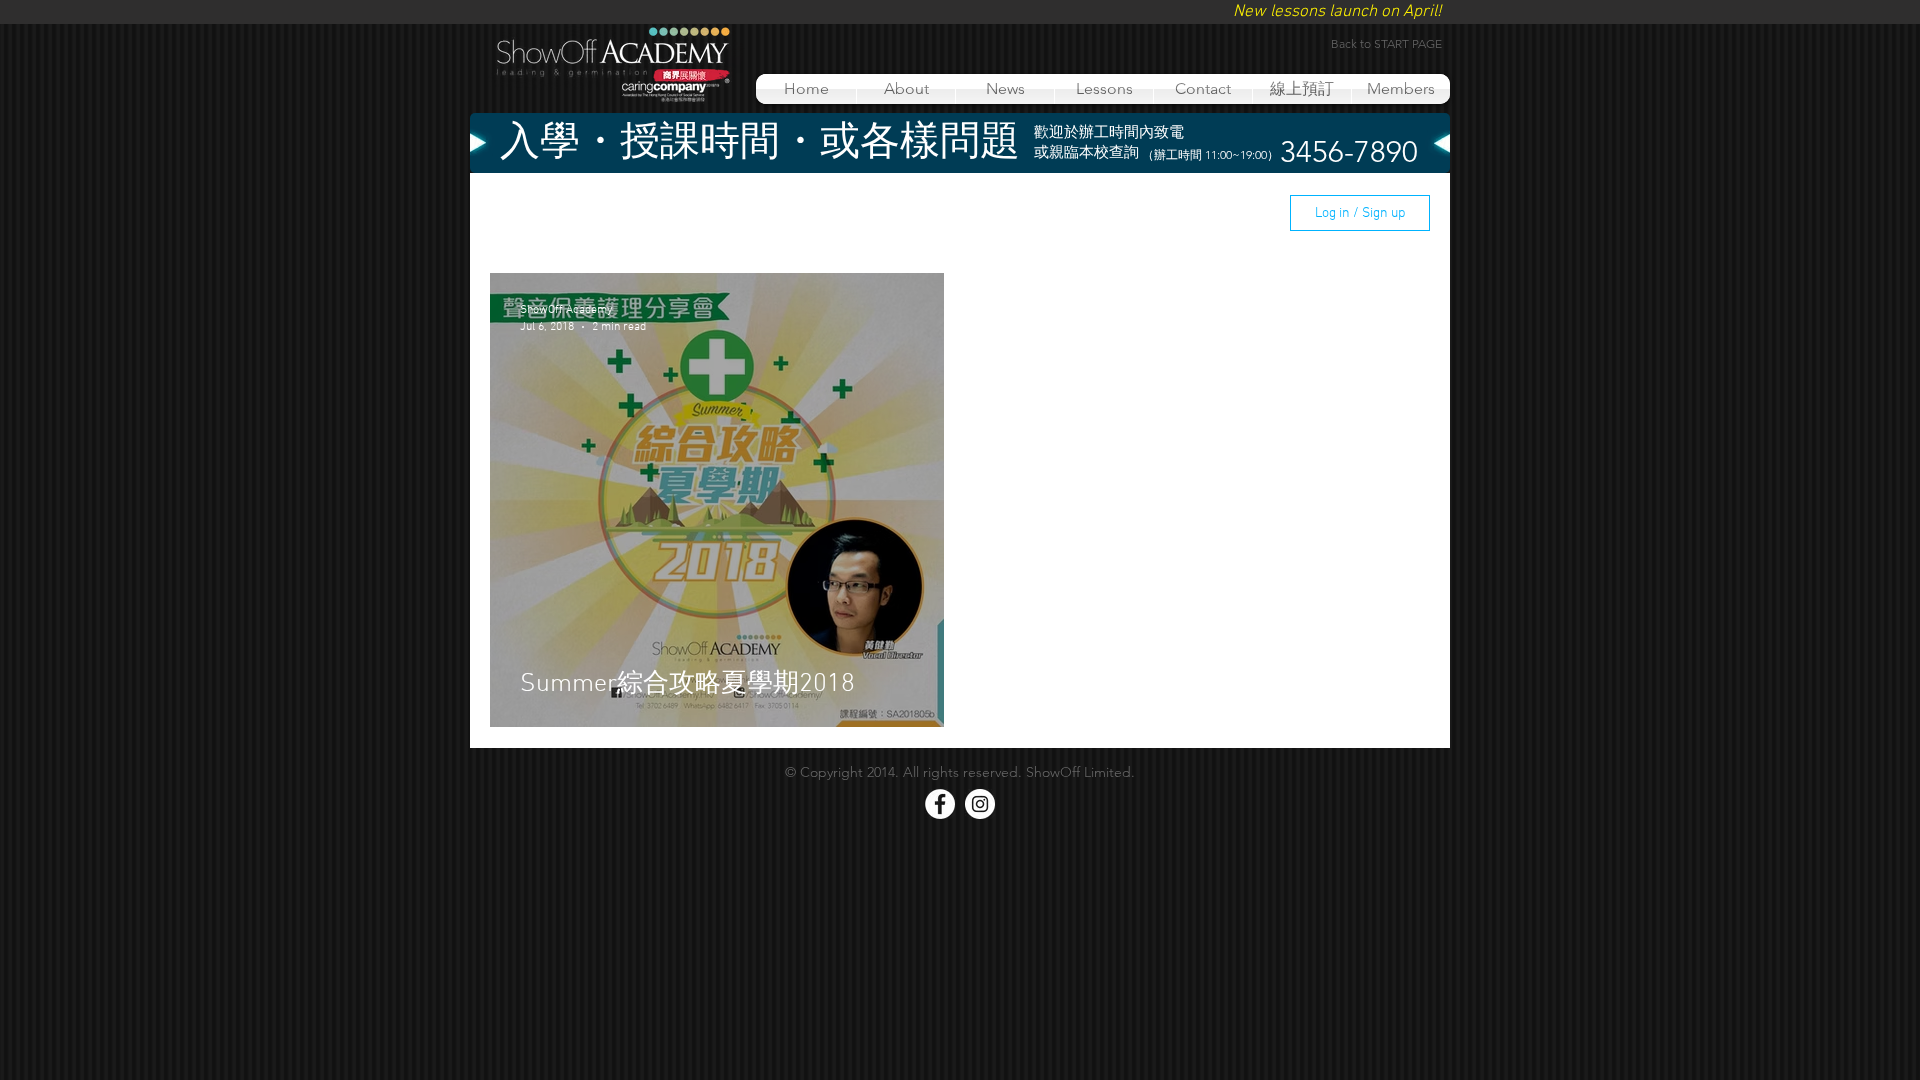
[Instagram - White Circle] (980, 804)
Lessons (613, 213)
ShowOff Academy (856, 213)
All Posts (518, 213)
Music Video (718, 213)
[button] (1240, 215)
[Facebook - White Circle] (940, 804)
